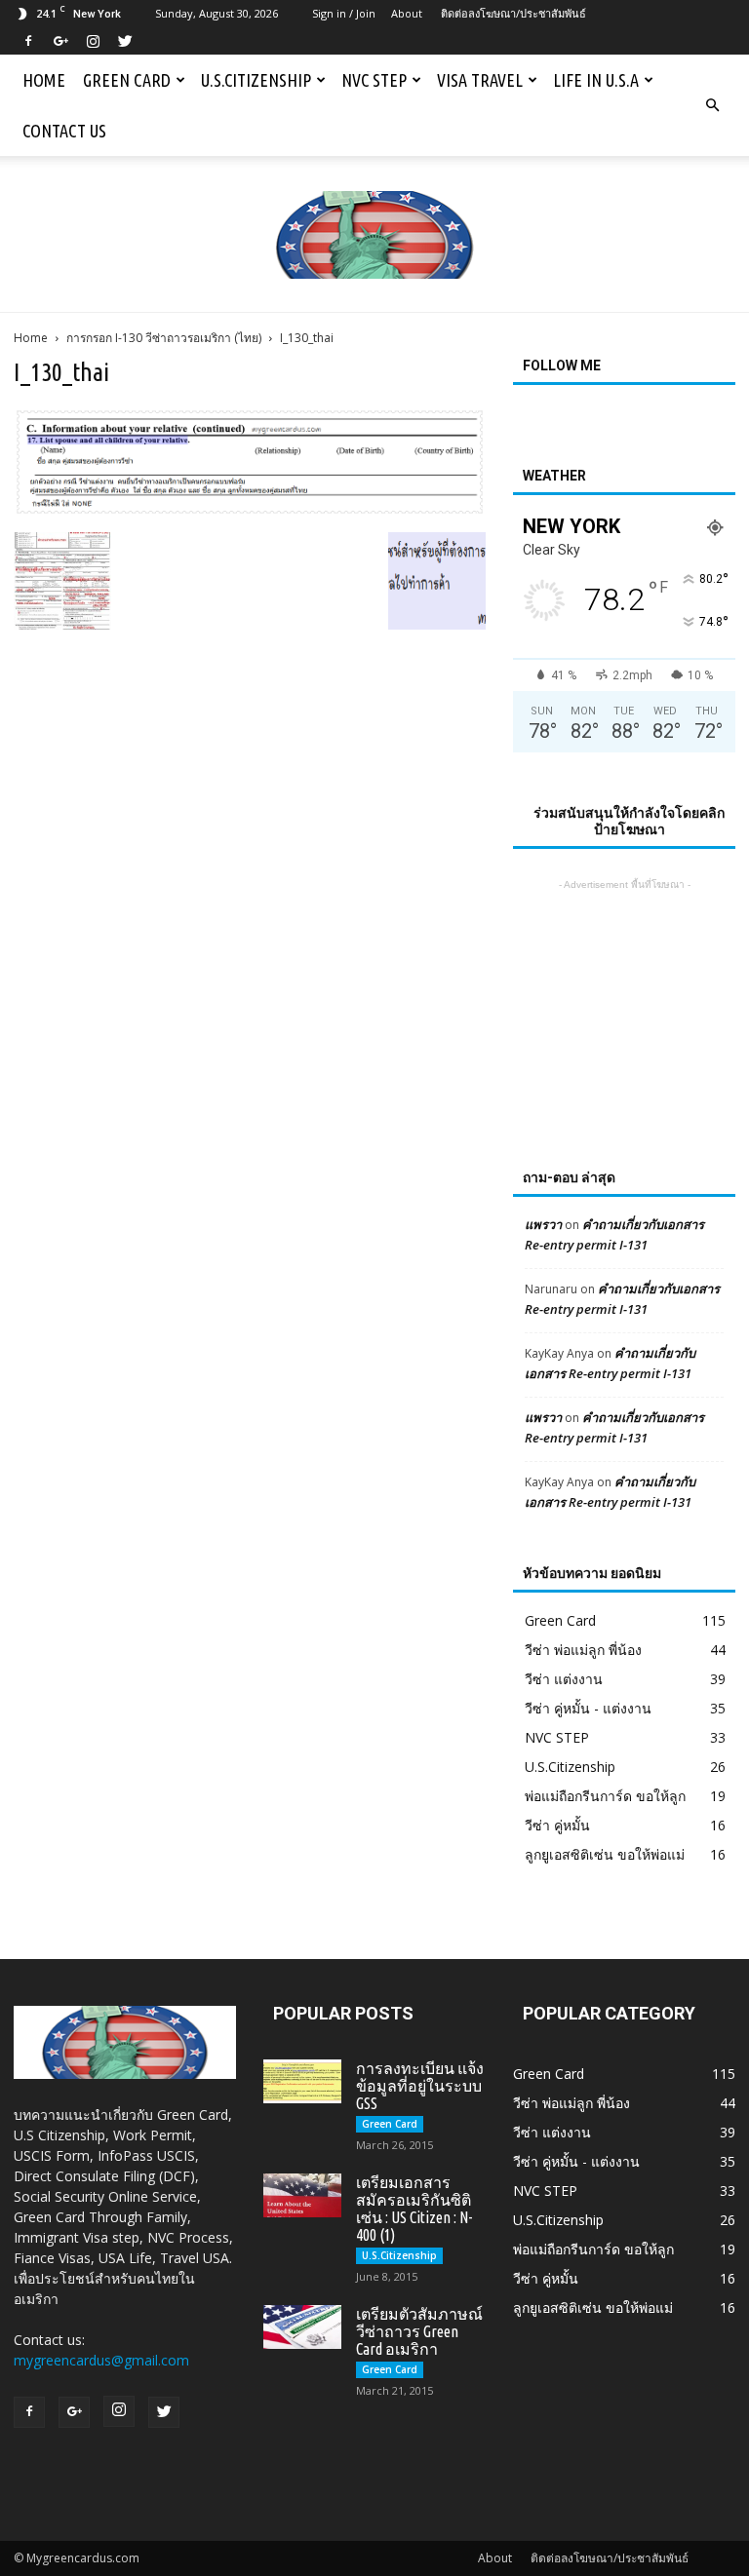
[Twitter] (125, 41)
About (407, 13)
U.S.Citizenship (256, 80)
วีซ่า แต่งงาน (564, 1679)
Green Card (127, 80)
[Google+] (60, 41)
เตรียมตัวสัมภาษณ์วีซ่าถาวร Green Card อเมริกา (419, 2331)
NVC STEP (374, 80)
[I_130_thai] (250, 512)
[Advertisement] (624, 992)
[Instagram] (93, 41)
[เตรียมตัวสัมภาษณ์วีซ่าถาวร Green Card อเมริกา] (302, 2327)
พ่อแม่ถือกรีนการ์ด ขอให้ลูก (605, 1796)
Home (44, 80)
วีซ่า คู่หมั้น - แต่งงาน (588, 1708)
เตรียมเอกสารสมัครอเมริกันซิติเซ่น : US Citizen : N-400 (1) (414, 2209)
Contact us (64, 131)
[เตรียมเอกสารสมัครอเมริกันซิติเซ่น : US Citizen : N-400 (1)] (302, 2195)
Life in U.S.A (596, 80)
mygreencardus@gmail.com (101, 2360)
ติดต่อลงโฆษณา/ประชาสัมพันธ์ (513, 13)
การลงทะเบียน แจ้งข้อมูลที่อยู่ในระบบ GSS (420, 2086)
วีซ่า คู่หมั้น (557, 1825)
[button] (712, 105)
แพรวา (543, 1224)
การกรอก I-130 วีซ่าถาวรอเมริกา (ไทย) (164, 338)
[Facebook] (28, 41)
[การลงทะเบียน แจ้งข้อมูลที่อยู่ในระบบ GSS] (302, 2081)
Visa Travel (480, 80)
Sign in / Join (344, 13)
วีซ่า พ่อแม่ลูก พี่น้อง (583, 1650)
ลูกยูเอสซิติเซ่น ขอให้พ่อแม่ (605, 1854)
